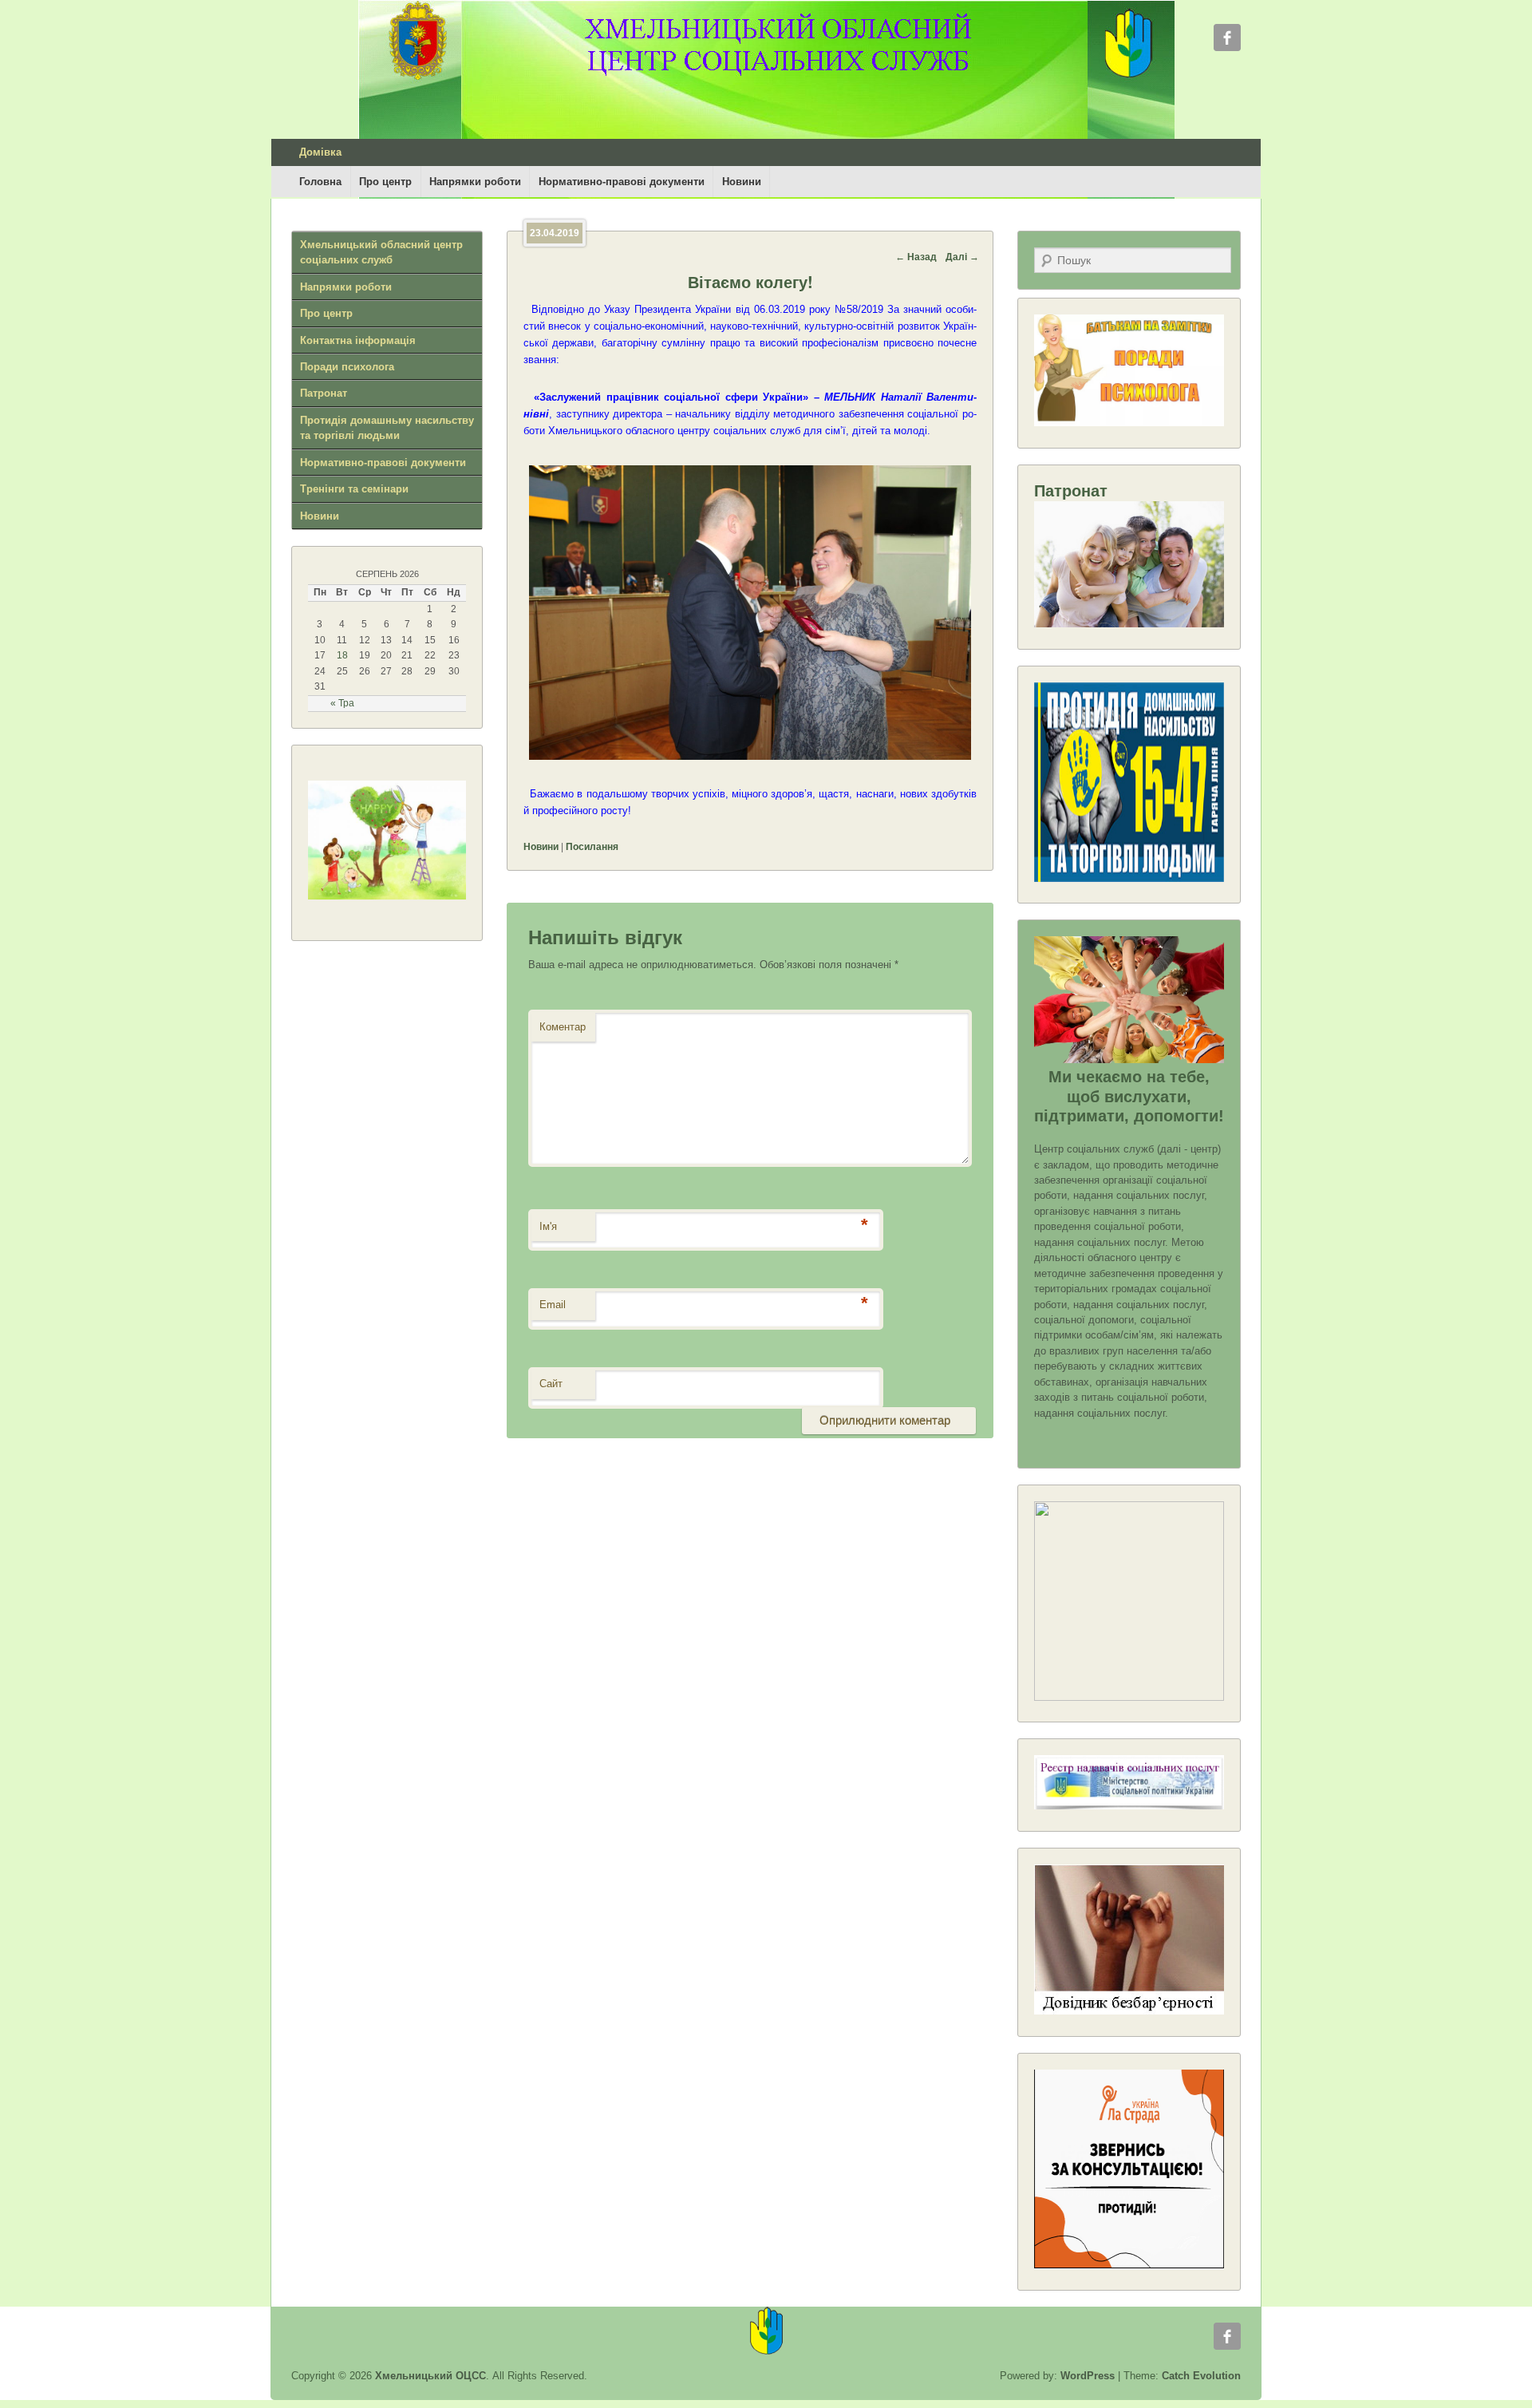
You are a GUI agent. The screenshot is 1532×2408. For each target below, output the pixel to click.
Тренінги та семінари (354, 489)
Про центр (385, 182)
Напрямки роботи (475, 182)
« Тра (342, 703)
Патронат (324, 393)
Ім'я (548, 1226)
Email (553, 1305)
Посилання (592, 847)
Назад (916, 257)
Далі (962, 257)
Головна (320, 182)
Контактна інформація (358, 340)
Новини (742, 182)
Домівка (320, 152)
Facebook (1227, 38)
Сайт (551, 1384)
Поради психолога (347, 367)
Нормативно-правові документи (622, 182)
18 (342, 655)
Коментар (563, 1027)
